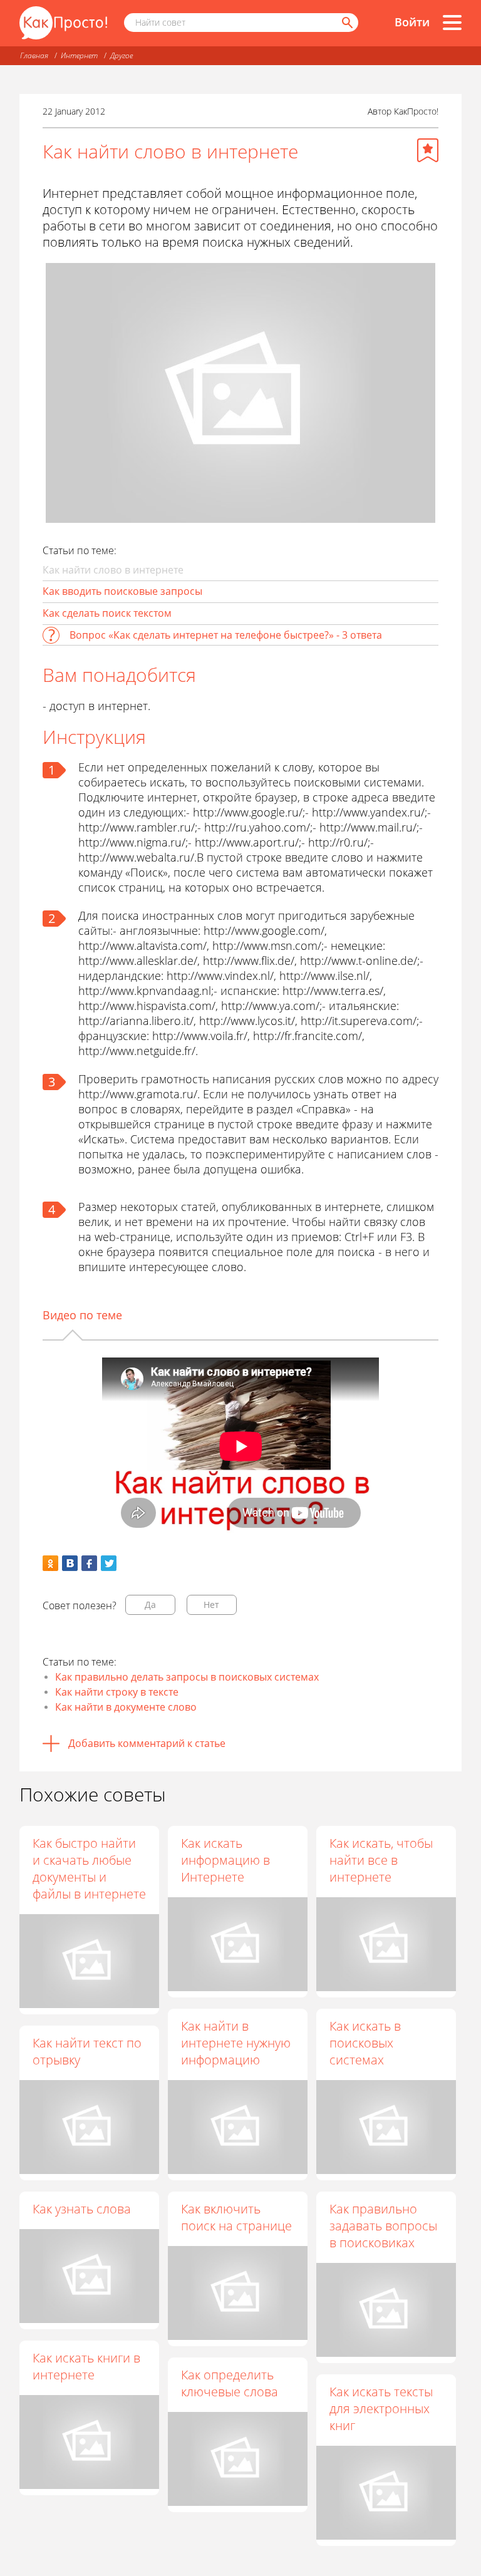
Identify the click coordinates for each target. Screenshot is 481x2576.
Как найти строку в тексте (117, 1692)
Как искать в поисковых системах (365, 2043)
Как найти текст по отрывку (87, 2051)
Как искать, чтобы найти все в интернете (381, 1860)
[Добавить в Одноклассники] (50, 1563)
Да (150, 1605)
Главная (34, 55)
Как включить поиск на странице (236, 2217)
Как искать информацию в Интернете (225, 1860)
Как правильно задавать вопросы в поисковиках (383, 2226)
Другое (122, 55)
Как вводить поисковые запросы (122, 591)
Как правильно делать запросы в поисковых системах (187, 1677)
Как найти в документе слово (126, 1707)
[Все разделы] (452, 23)
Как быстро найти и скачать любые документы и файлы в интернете (89, 1868)
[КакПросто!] (63, 23)
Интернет (79, 55)
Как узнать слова (82, 2209)
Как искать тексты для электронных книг (381, 2409)
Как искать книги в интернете (86, 2366)
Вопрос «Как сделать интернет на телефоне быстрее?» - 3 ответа (226, 635)
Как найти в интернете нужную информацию (236, 2043)
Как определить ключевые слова (230, 2383)
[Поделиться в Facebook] (89, 1563)
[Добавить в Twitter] (109, 1563)
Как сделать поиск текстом (107, 613)
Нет (211, 1605)
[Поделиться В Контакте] (70, 1563)
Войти (412, 22)
